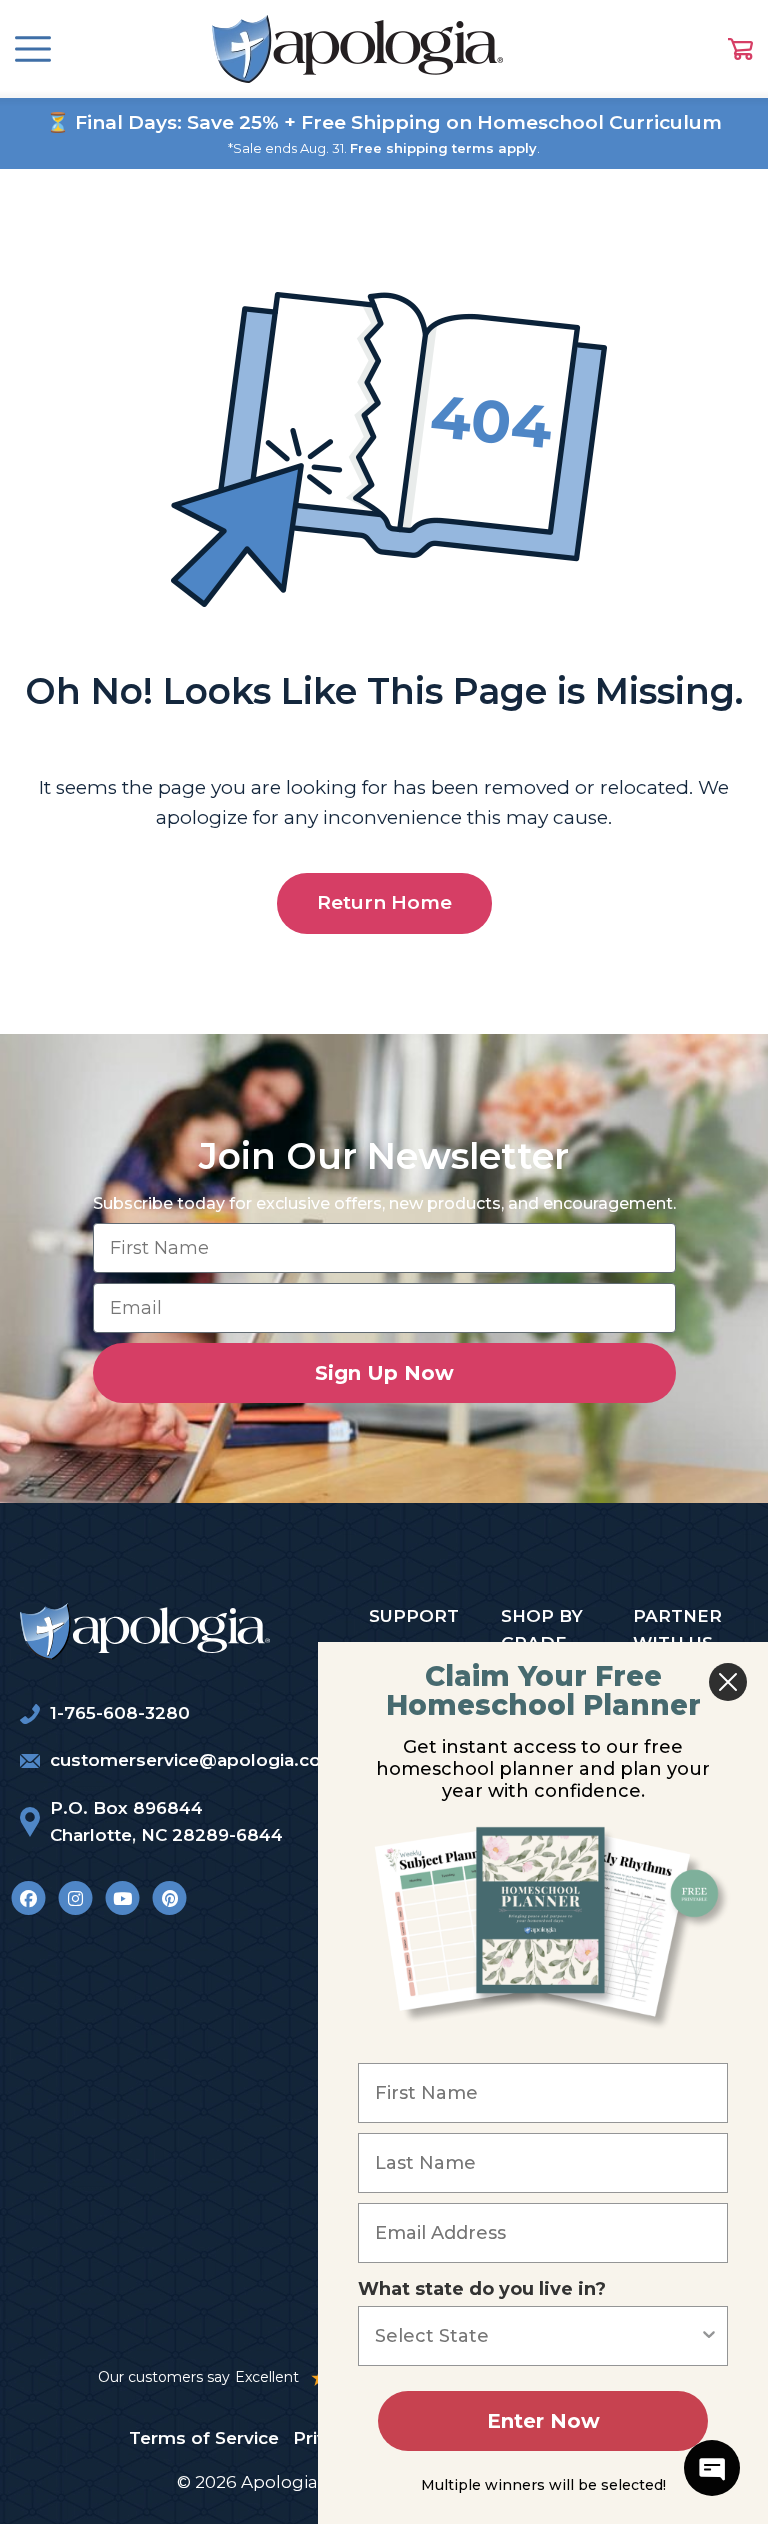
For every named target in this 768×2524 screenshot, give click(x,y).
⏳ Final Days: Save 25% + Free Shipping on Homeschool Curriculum (384, 122)
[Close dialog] (728, 1682)
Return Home (384, 902)
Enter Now (543, 2421)
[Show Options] (709, 2336)
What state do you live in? (482, 2289)
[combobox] (537, 2336)
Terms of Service (204, 2438)
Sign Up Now (384, 1373)
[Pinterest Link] (169, 1897)
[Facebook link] (28, 1897)
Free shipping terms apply (443, 148)
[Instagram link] (75, 1897)
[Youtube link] (122, 1897)
